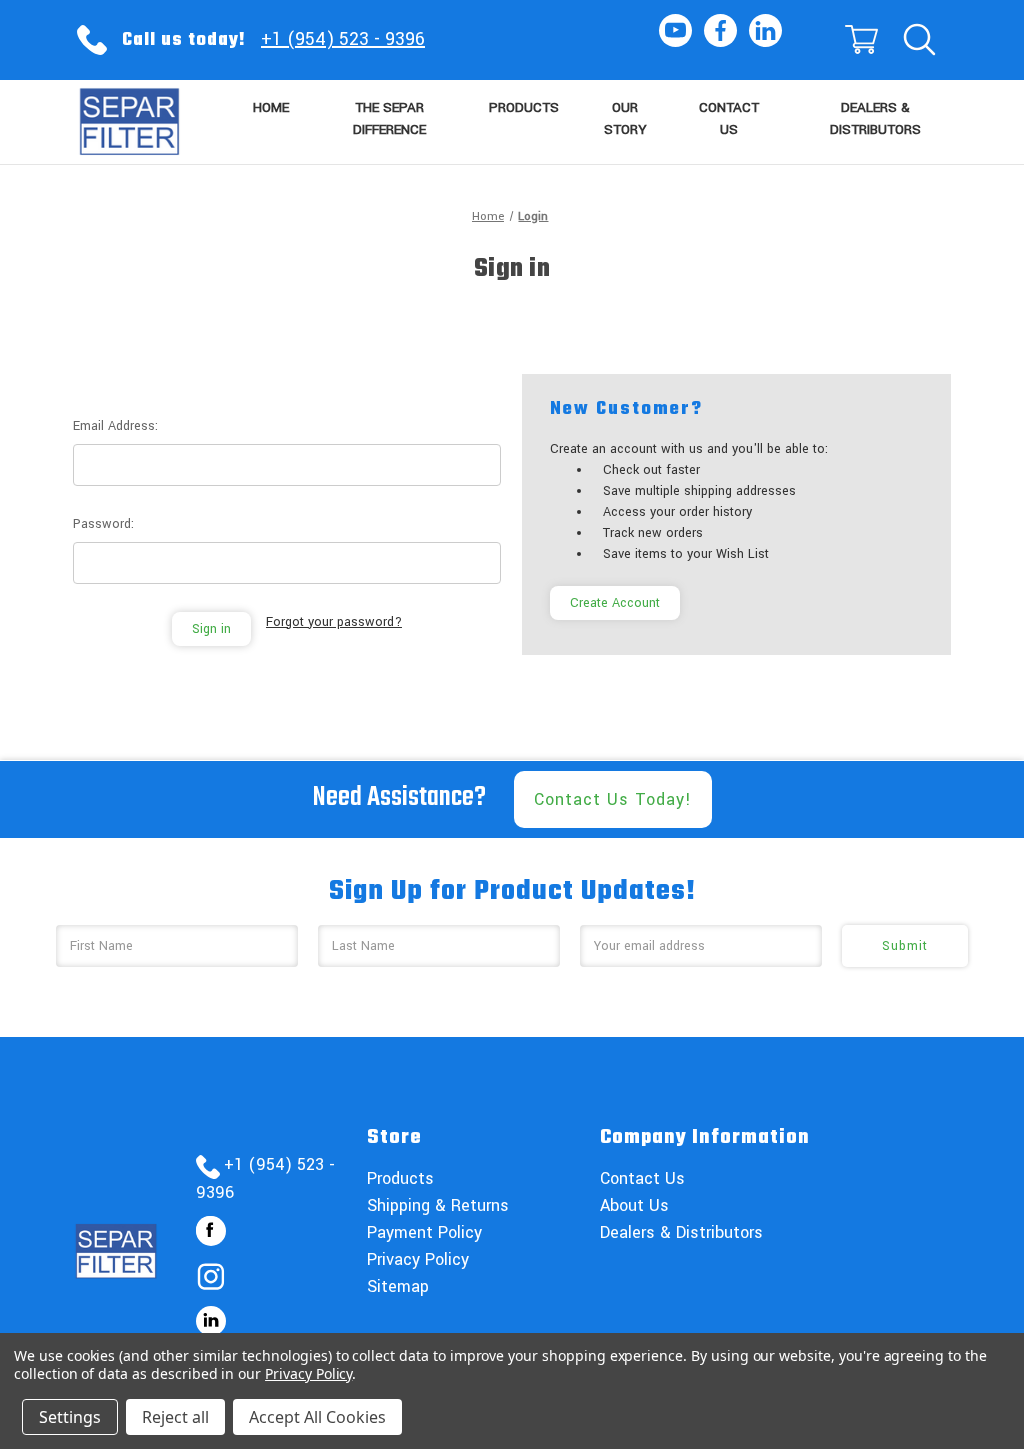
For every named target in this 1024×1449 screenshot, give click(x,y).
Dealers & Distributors (875, 119)
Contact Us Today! (613, 799)
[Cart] (860, 40)
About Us (634, 1205)
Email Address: (115, 426)
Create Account (615, 603)
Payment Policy (424, 1232)
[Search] (918, 40)
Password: (103, 524)
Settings (70, 1417)
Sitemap (398, 1286)
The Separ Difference (389, 119)
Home (271, 107)
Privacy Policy (418, 1259)
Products (524, 107)
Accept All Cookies (317, 1417)
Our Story (625, 119)
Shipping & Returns (438, 1205)
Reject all (175, 1417)
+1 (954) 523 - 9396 (343, 39)
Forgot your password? (334, 622)
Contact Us (729, 119)
